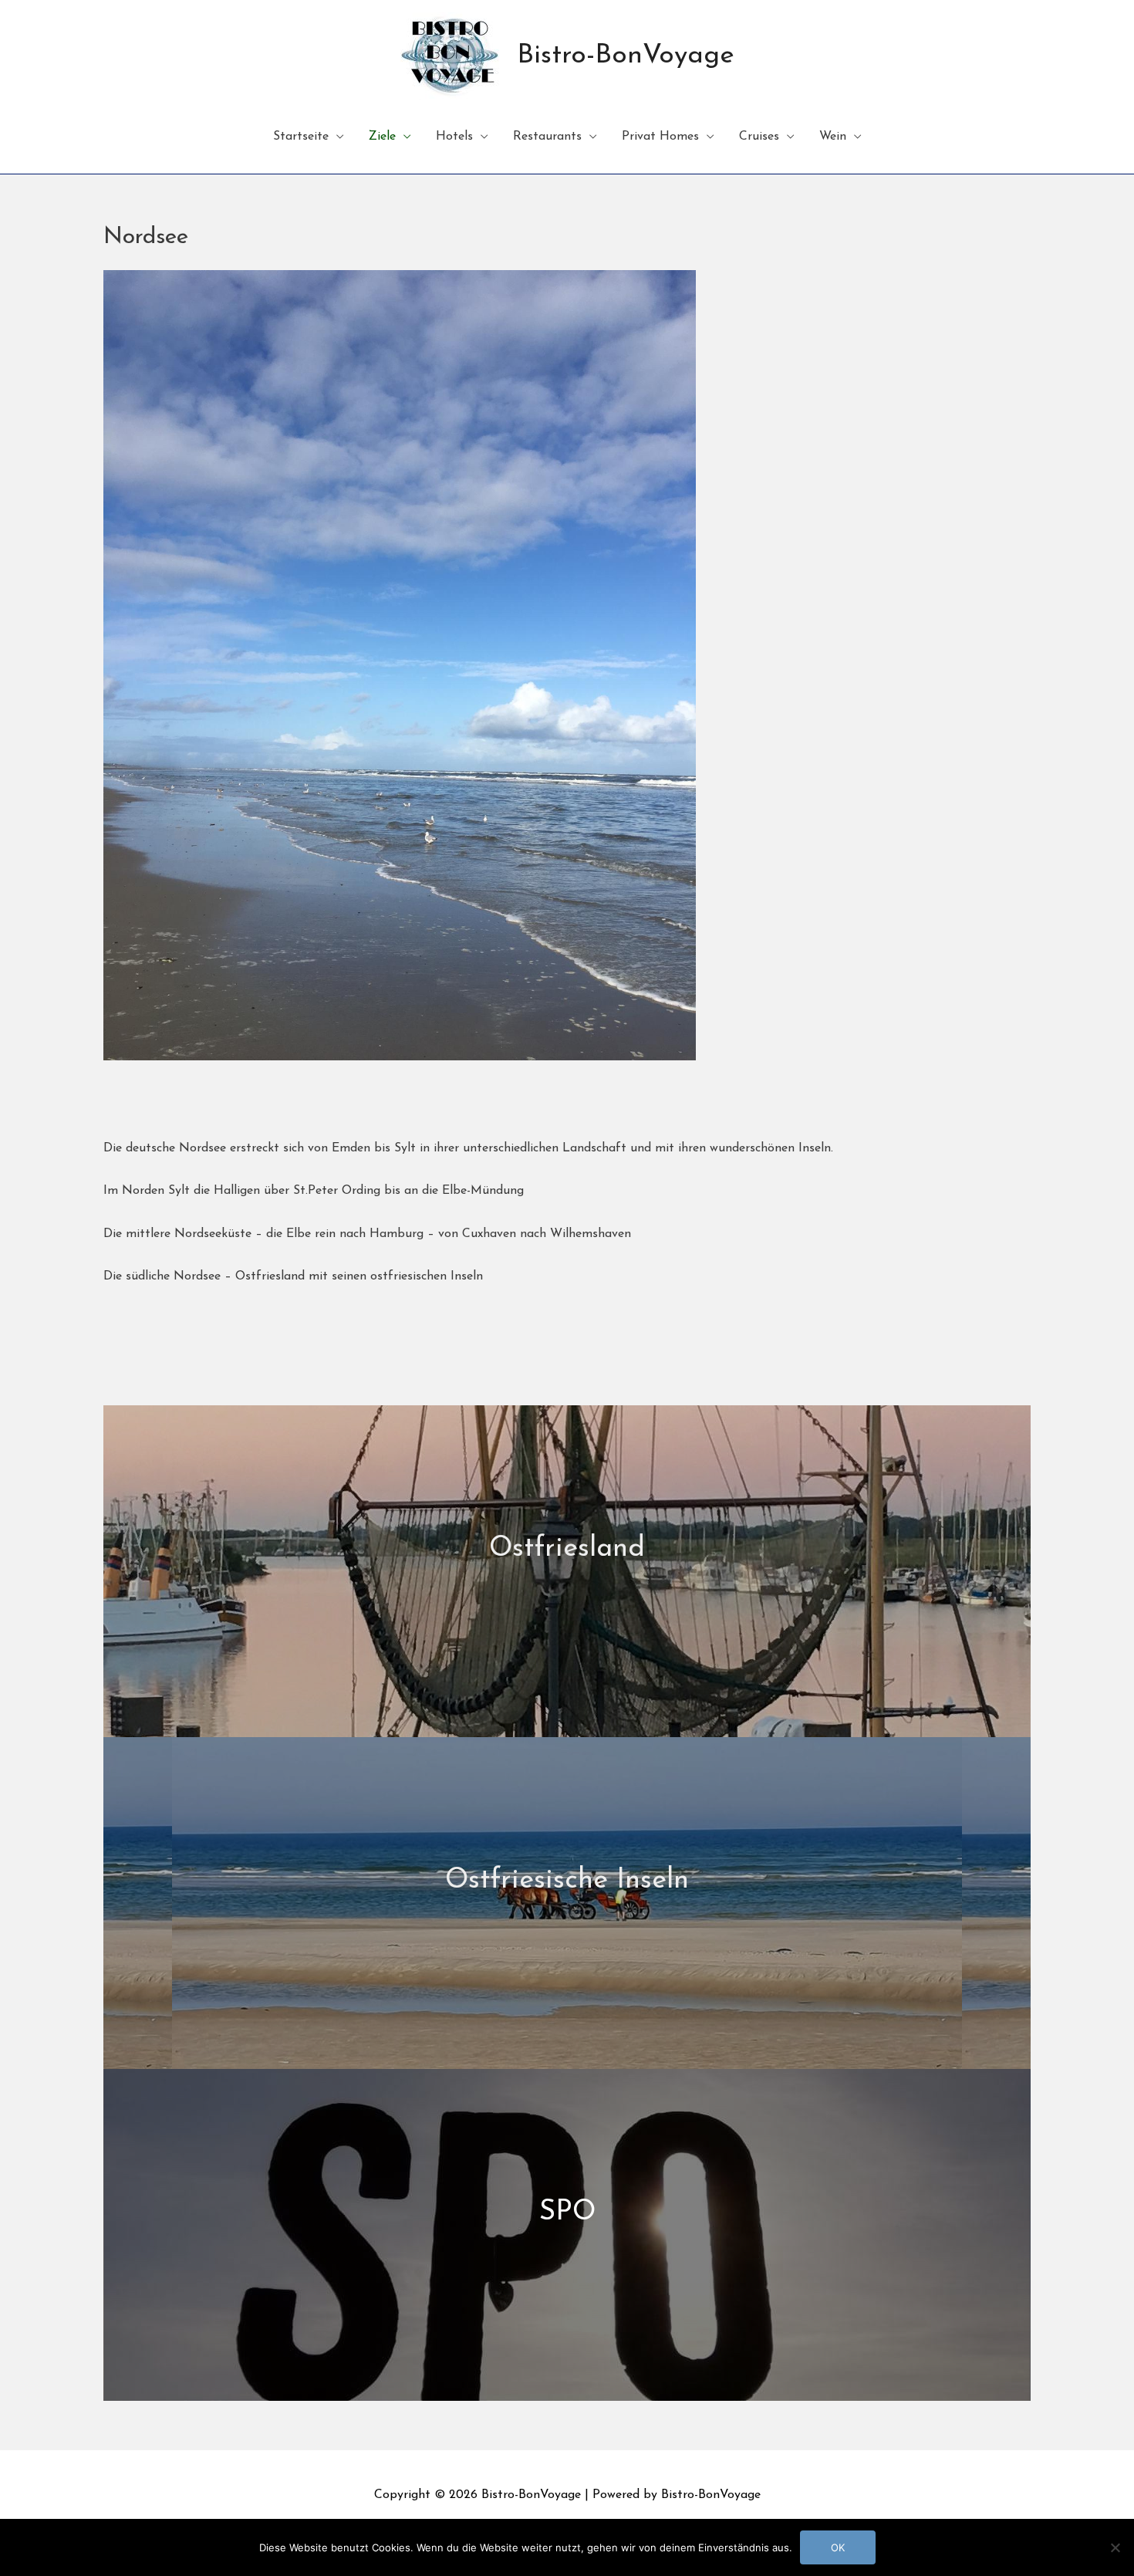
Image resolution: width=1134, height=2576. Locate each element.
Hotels (454, 137)
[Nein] (1115, 2547)
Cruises (759, 137)
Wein (833, 137)
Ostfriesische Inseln (567, 1881)
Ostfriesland (567, 1549)
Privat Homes (660, 137)
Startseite (301, 137)
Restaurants (547, 137)
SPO (567, 2213)
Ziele (382, 137)
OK (838, 2547)
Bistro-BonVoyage (626, 56)
